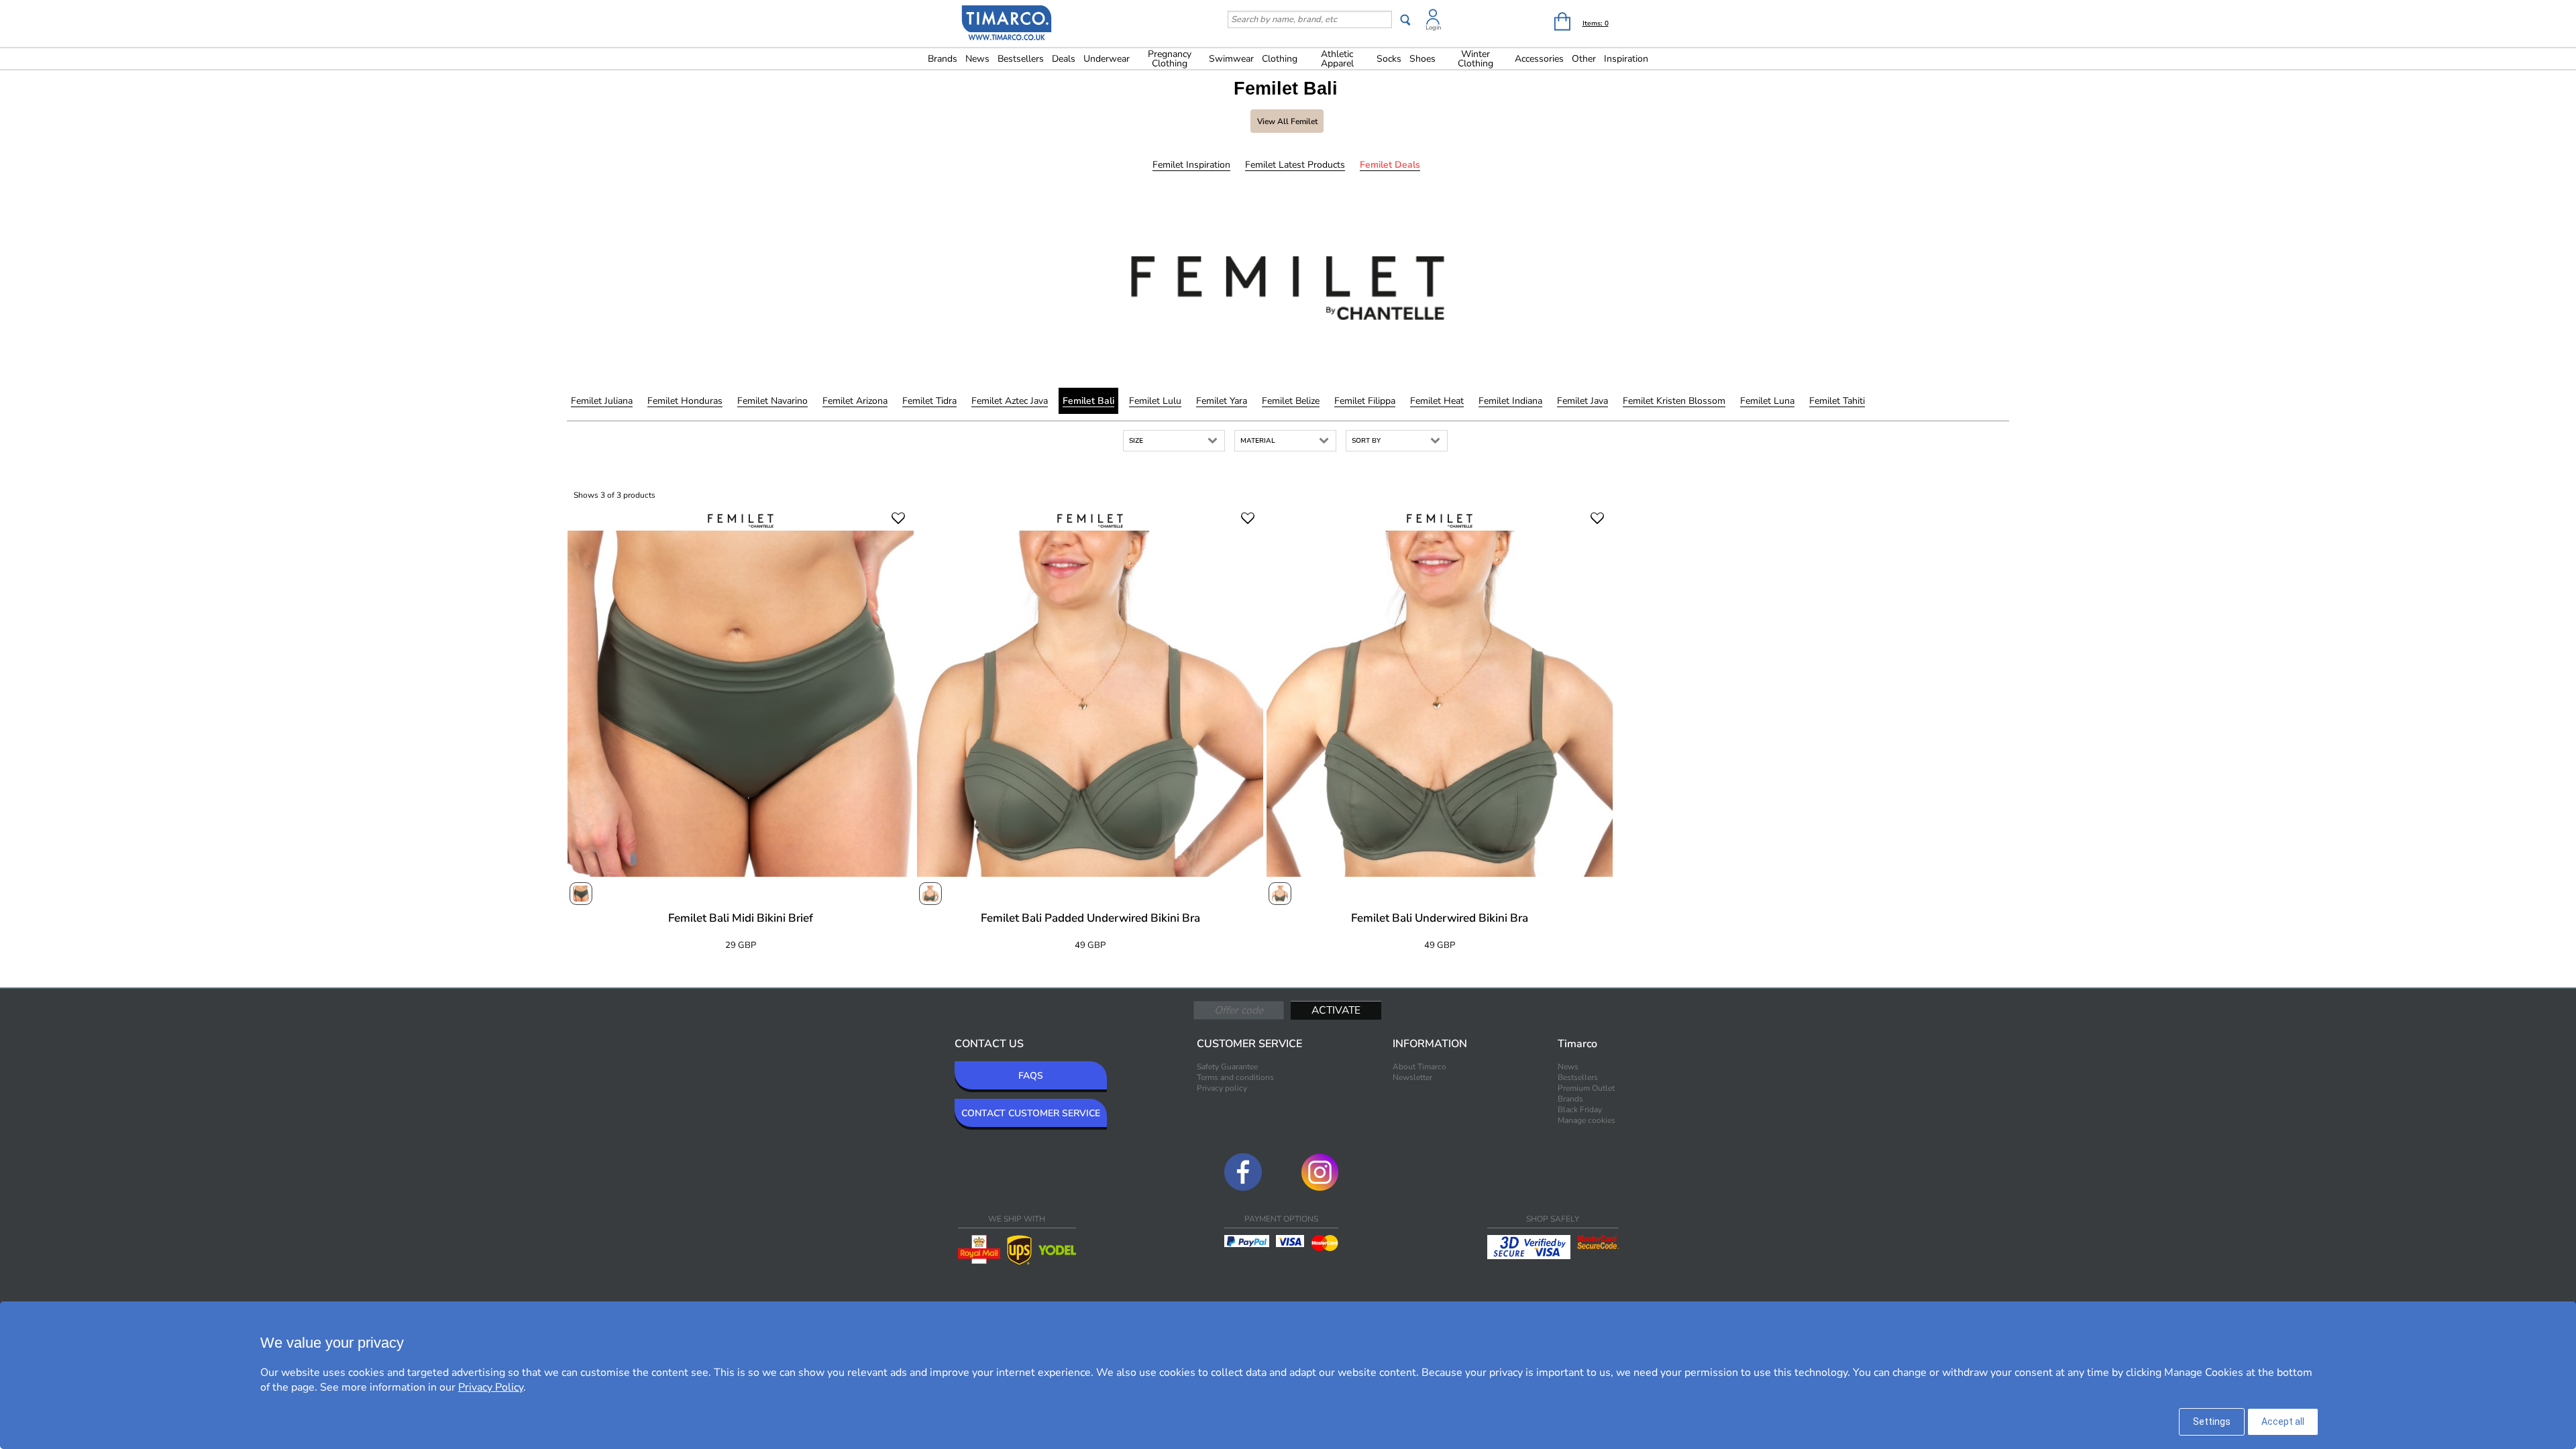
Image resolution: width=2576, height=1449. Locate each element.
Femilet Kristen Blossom (1674, 401)
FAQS (1031, 1076)
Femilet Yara (1222, 401)
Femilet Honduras (685, 401)
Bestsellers (1021, 59)
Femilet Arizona (855, 401)
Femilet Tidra (929, 401)
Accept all (2283, 1421)
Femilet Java (1582, 401)
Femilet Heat (1437, 401)
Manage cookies (1587, 1120)
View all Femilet (1287, 121)
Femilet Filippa (1365, 401)
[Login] (1433, 19)
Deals (1064, 59)
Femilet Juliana (602, 401)
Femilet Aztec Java (1010, 401)
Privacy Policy (491, 1387)
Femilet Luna (1767, 401)
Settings (2212, 1421)
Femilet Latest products (1295, 165)
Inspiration (1626, 59)
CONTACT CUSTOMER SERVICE (1031, 1113)
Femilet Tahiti (1837, 401)
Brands (943, 59)
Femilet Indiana (1510, 401)
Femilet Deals (1390, 165)
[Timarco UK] (1007, 25)
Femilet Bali (1088, 401)
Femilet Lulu (1155, 401)
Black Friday (1580, 1110)
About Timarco (1419, 1067)
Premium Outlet (1586, 1088)
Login (1433, 28)
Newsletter (1412, 1077)
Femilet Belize (1291, 401)
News (977, 59)
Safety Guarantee (1227, 1067)
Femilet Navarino (772, 401)
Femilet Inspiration (1191, 165)
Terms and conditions (1235, 1077)
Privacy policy (1222, 1088)
